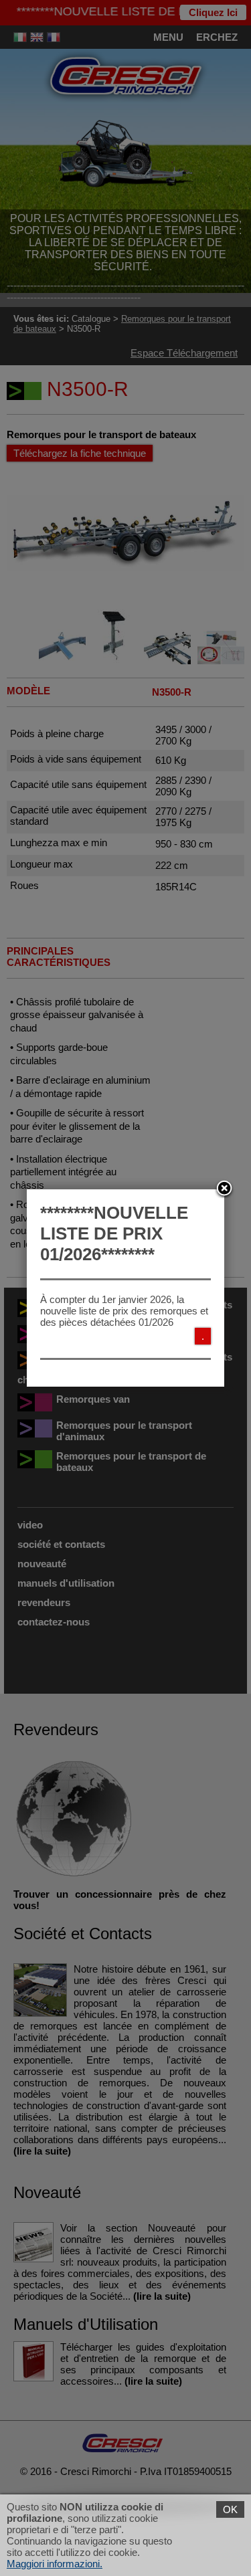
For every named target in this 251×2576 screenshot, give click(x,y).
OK (230, 2509)
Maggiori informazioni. (55, 2564)
